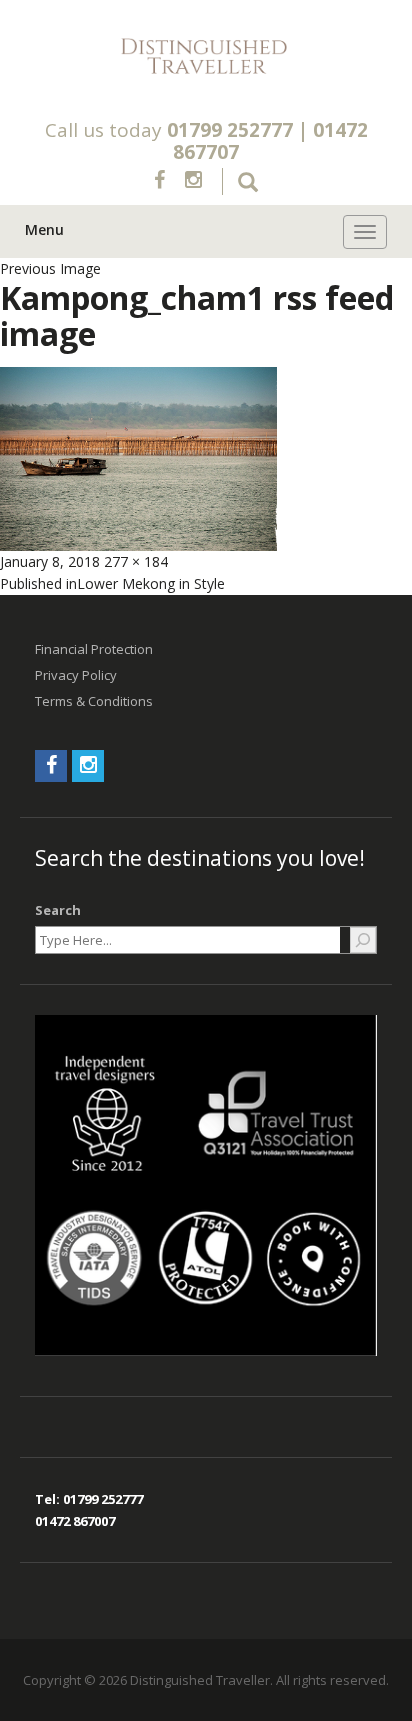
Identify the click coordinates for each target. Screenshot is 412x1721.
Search (58, 910)
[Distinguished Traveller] (206, 57)
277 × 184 (136, 561)
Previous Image (50, 268)
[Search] (363, 940)
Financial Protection (94, 649)
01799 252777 (230, 130)
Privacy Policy (76, 675)
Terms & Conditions (94, 701)
